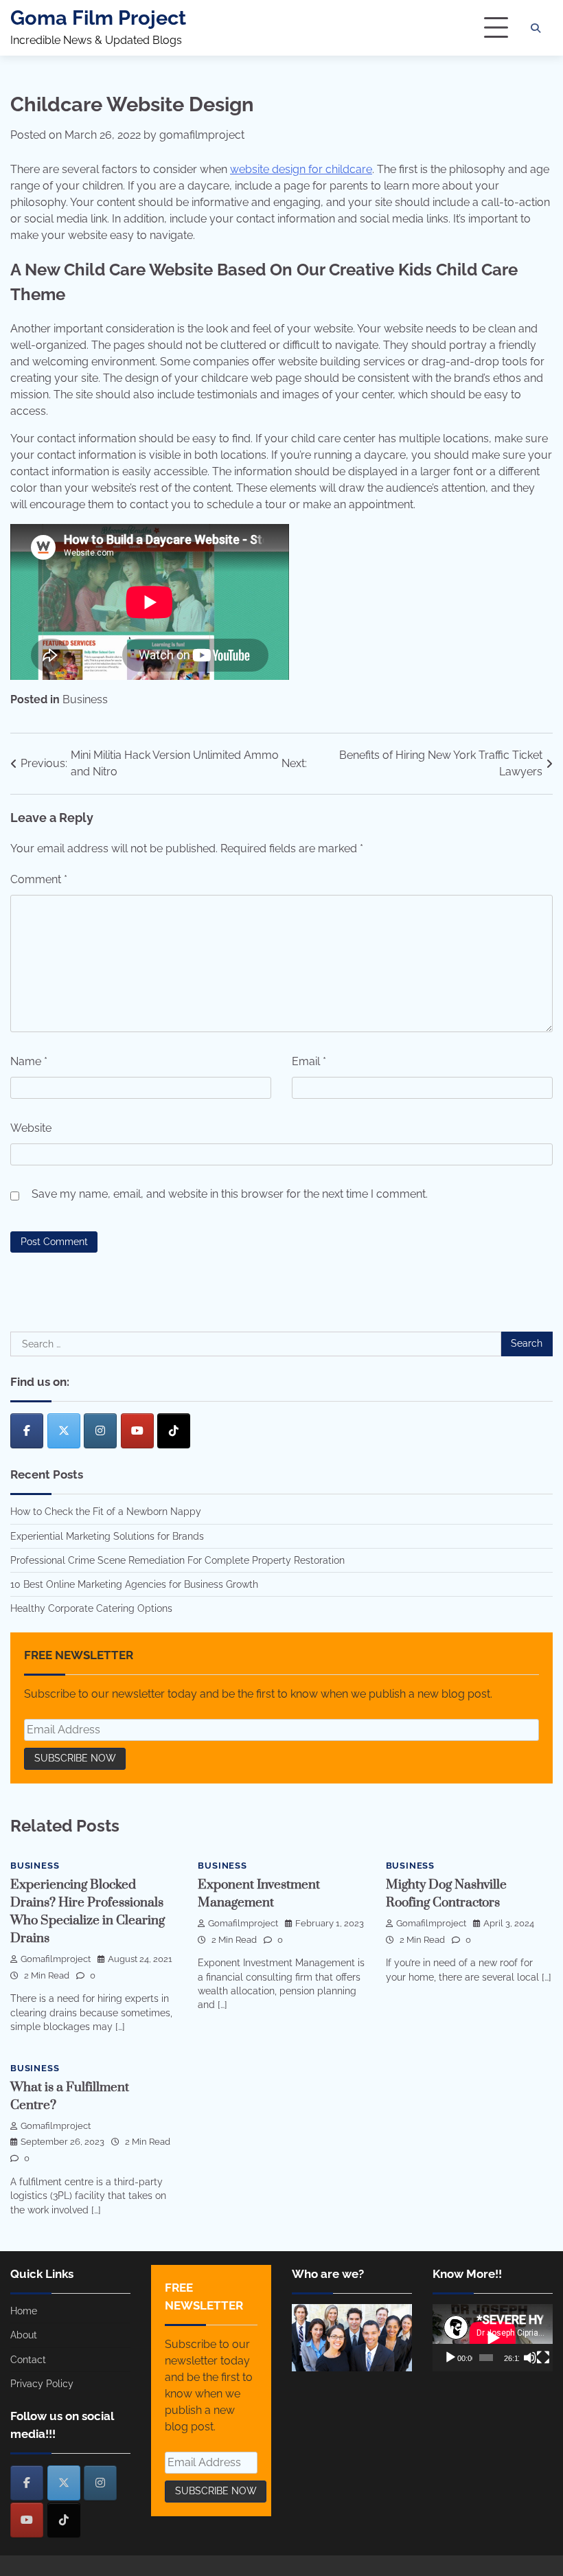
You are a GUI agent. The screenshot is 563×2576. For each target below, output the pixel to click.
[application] (493, 2338)
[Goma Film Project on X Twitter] (64, 1431)
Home (24, 2311)
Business (85, 699)
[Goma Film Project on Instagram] (100, 1431)
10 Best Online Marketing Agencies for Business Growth (134, 1584)
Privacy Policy (42, 2384)
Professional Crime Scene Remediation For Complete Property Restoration (177, 1560)
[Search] (536, 28)
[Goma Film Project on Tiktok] (174, 1431)
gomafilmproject (202, 135)
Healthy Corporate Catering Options (91, 1608)
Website (31, 1128)
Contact (28, 2360)
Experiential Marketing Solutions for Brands (107, 1536)
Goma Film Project (98, 18)
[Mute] (530, 2358)
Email (309, 1061)
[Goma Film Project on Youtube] (137, 1431)
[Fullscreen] (543, 2358)
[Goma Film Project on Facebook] (27, 1431)
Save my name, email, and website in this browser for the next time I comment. (230, 1194)
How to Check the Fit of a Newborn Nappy (106, 1512)
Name (29, 1061)
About (24, 2335)
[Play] (450, 2358)
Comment (39, 879)
